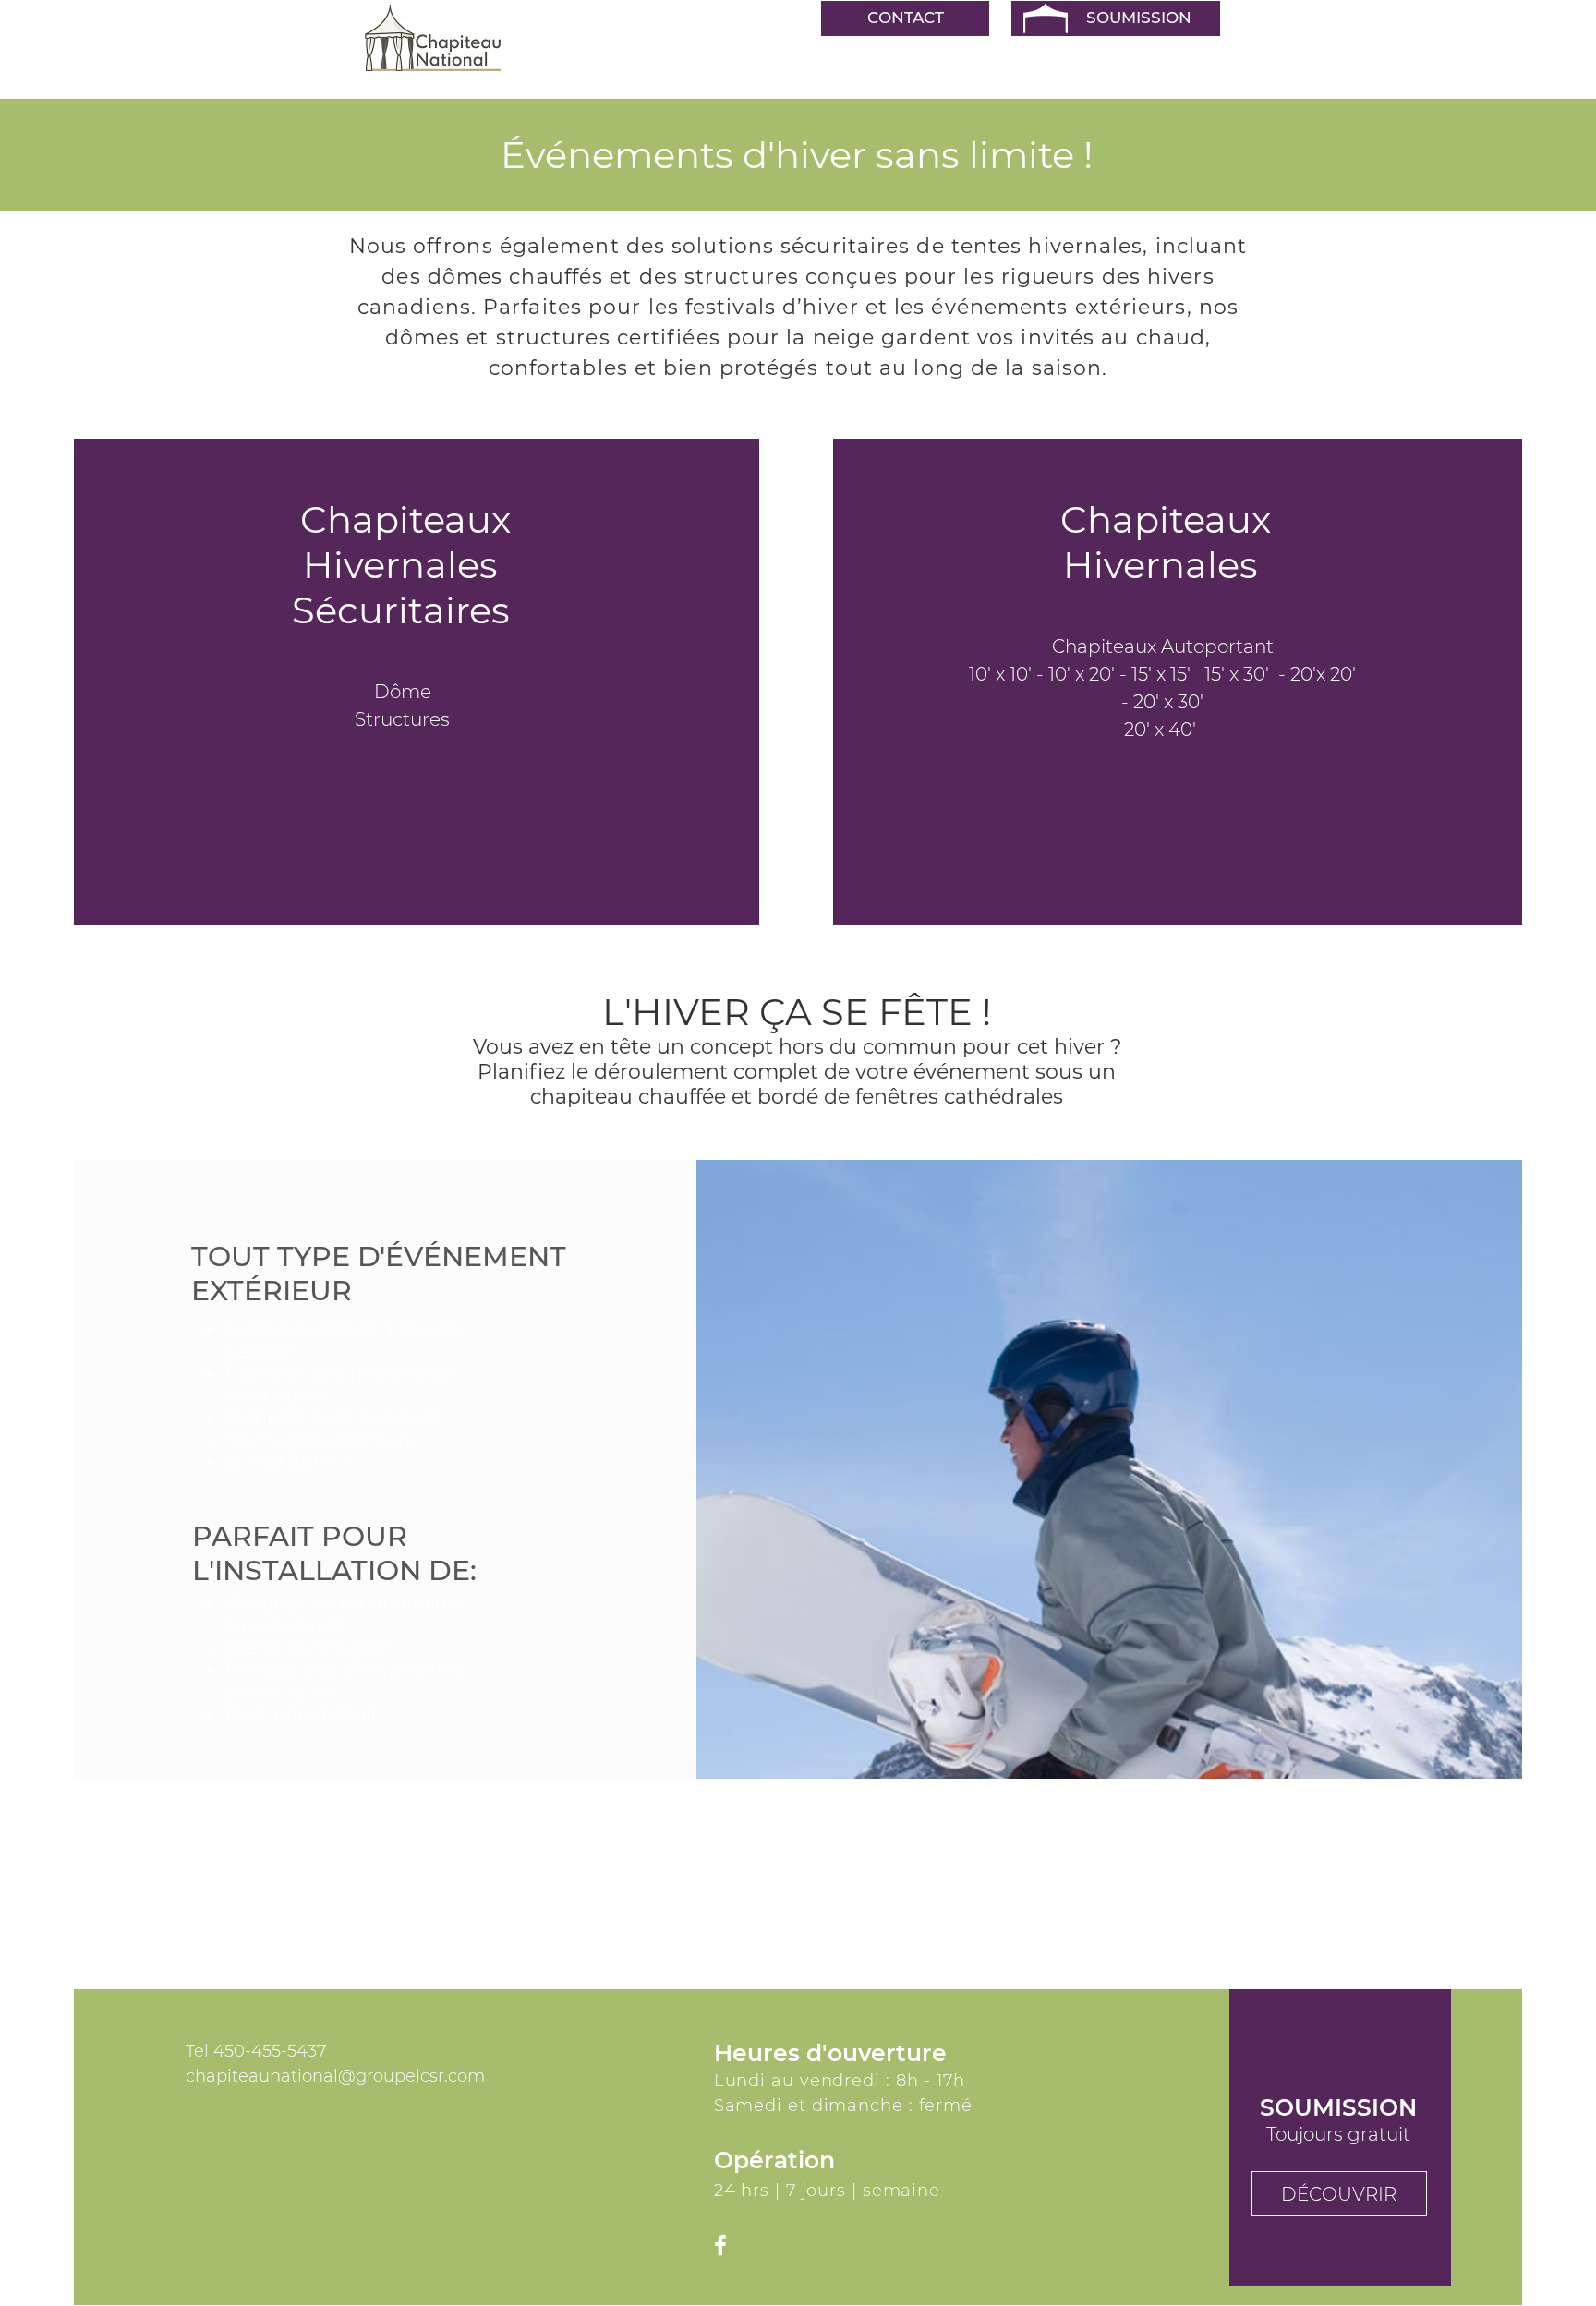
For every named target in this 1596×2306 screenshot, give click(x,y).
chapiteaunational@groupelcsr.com (335, 2076)
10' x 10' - (1009, 674)
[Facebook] (720, 2245)
